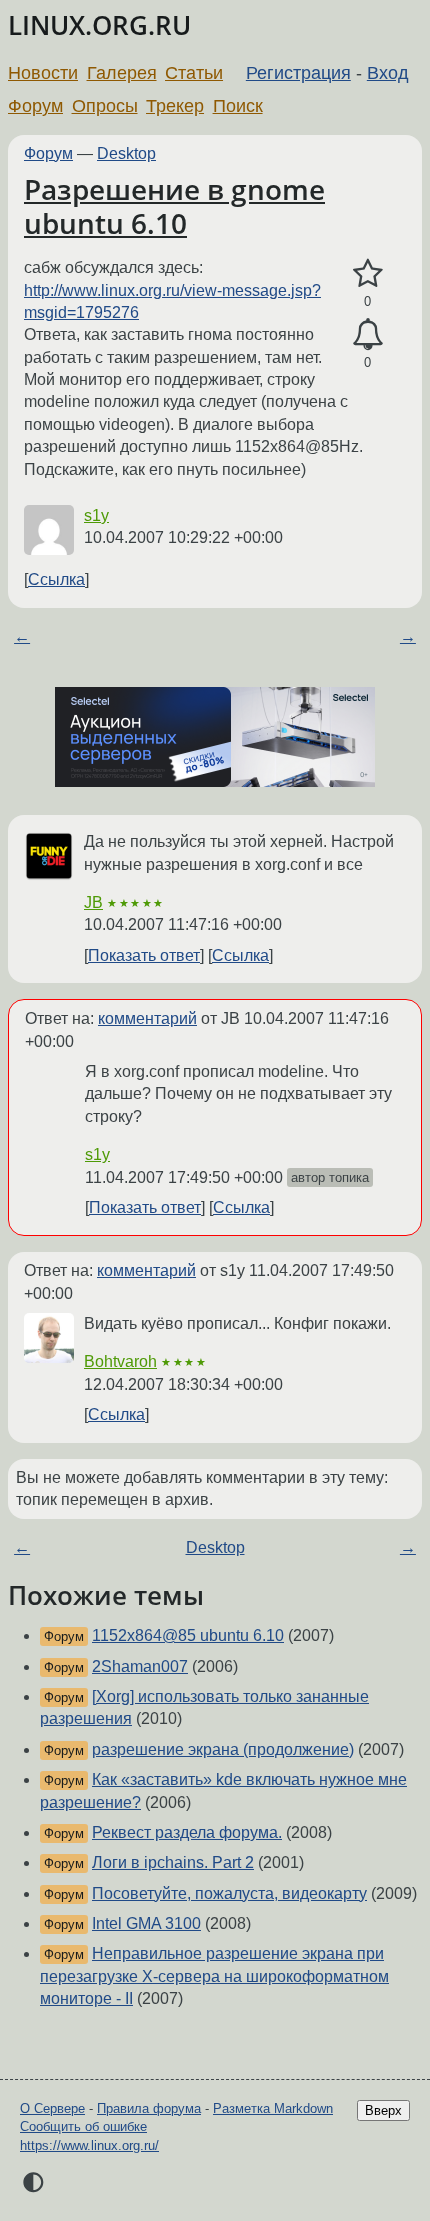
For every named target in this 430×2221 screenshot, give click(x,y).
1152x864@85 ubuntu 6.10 (188, 1635)
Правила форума (149, 2108)
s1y (96, 515)
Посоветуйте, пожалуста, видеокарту (229, 1893)
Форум (35, 106)
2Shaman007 (140, 1666)
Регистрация (298, 73)
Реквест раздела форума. (187, 1832)
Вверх (383, 2110)
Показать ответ (144, 955)
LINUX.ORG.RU (99, 25)
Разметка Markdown (273, 2108)
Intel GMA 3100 (146, 1923)
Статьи (194, 73)
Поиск (238, 106)
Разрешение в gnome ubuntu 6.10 (174, 206)
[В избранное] (367, 274)
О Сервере (52, 2108)
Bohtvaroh (120, 1361)
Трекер (175, 106)
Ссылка (56, 579)
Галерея (122, 73)
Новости (43, 73)
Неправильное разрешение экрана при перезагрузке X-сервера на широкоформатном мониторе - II (214, 1976)
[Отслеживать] (367, 335)
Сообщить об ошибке (83, 2126)
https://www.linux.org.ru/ (89, 2145)
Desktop (126, 153)
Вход (388, 73)
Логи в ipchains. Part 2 (173, 1862)
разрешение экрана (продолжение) (223, 1749)
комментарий (147, 1018)
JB (93, 902)
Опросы (105, 106)
